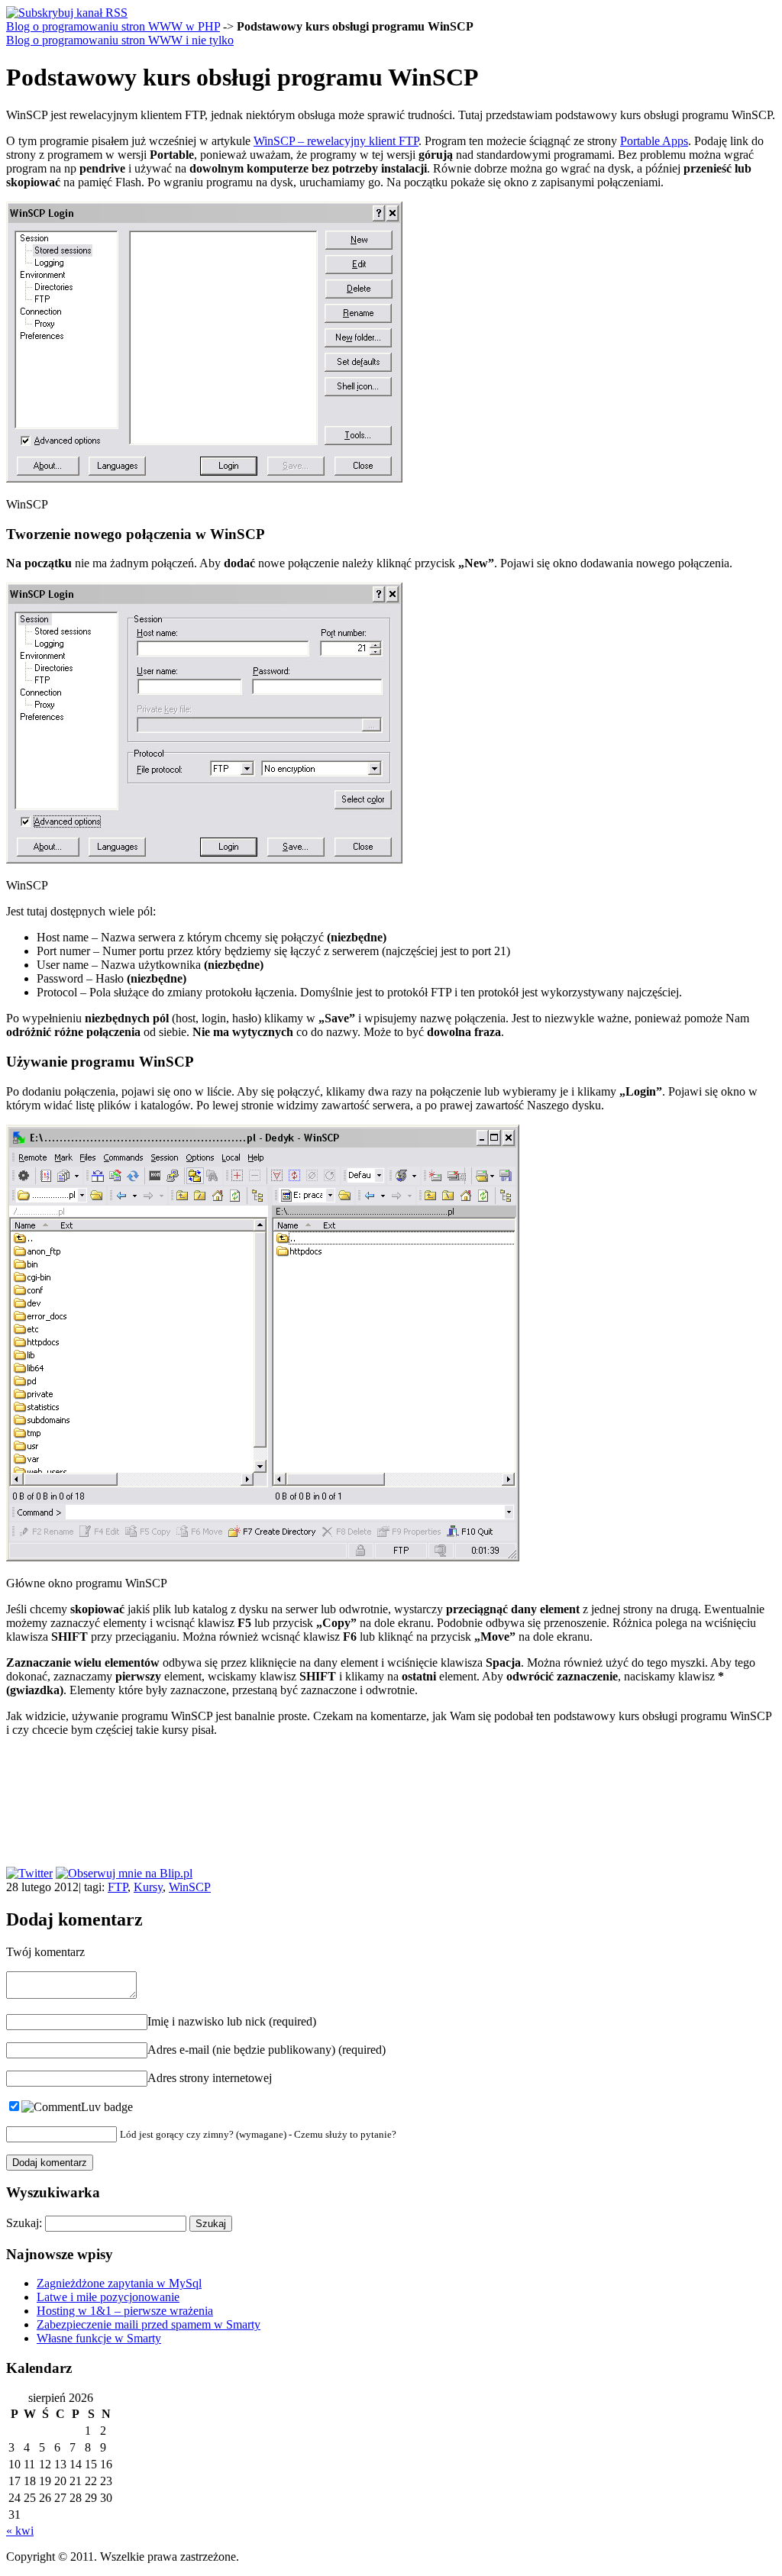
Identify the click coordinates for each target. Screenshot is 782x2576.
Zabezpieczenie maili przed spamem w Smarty (149, 2324)
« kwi (20, 2531)
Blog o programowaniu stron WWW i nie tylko (120, 40)
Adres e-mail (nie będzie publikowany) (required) (267, 2050)
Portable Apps (654, 141)
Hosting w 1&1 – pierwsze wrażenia (125, 2311)
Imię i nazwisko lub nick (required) (232, 2021)
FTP (118, 1887)
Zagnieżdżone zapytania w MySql (119, 2283)
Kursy (148, 1887)
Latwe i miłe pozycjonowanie (108, 2297)
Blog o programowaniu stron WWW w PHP (113, 26)
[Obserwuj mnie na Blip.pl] (124, 1873)
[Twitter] (29, 1873)
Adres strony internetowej (210, 2078)
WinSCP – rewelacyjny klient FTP (336, 141)
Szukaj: (24, 2223)
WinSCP (190, 1887)
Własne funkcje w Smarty (99, 2338)
